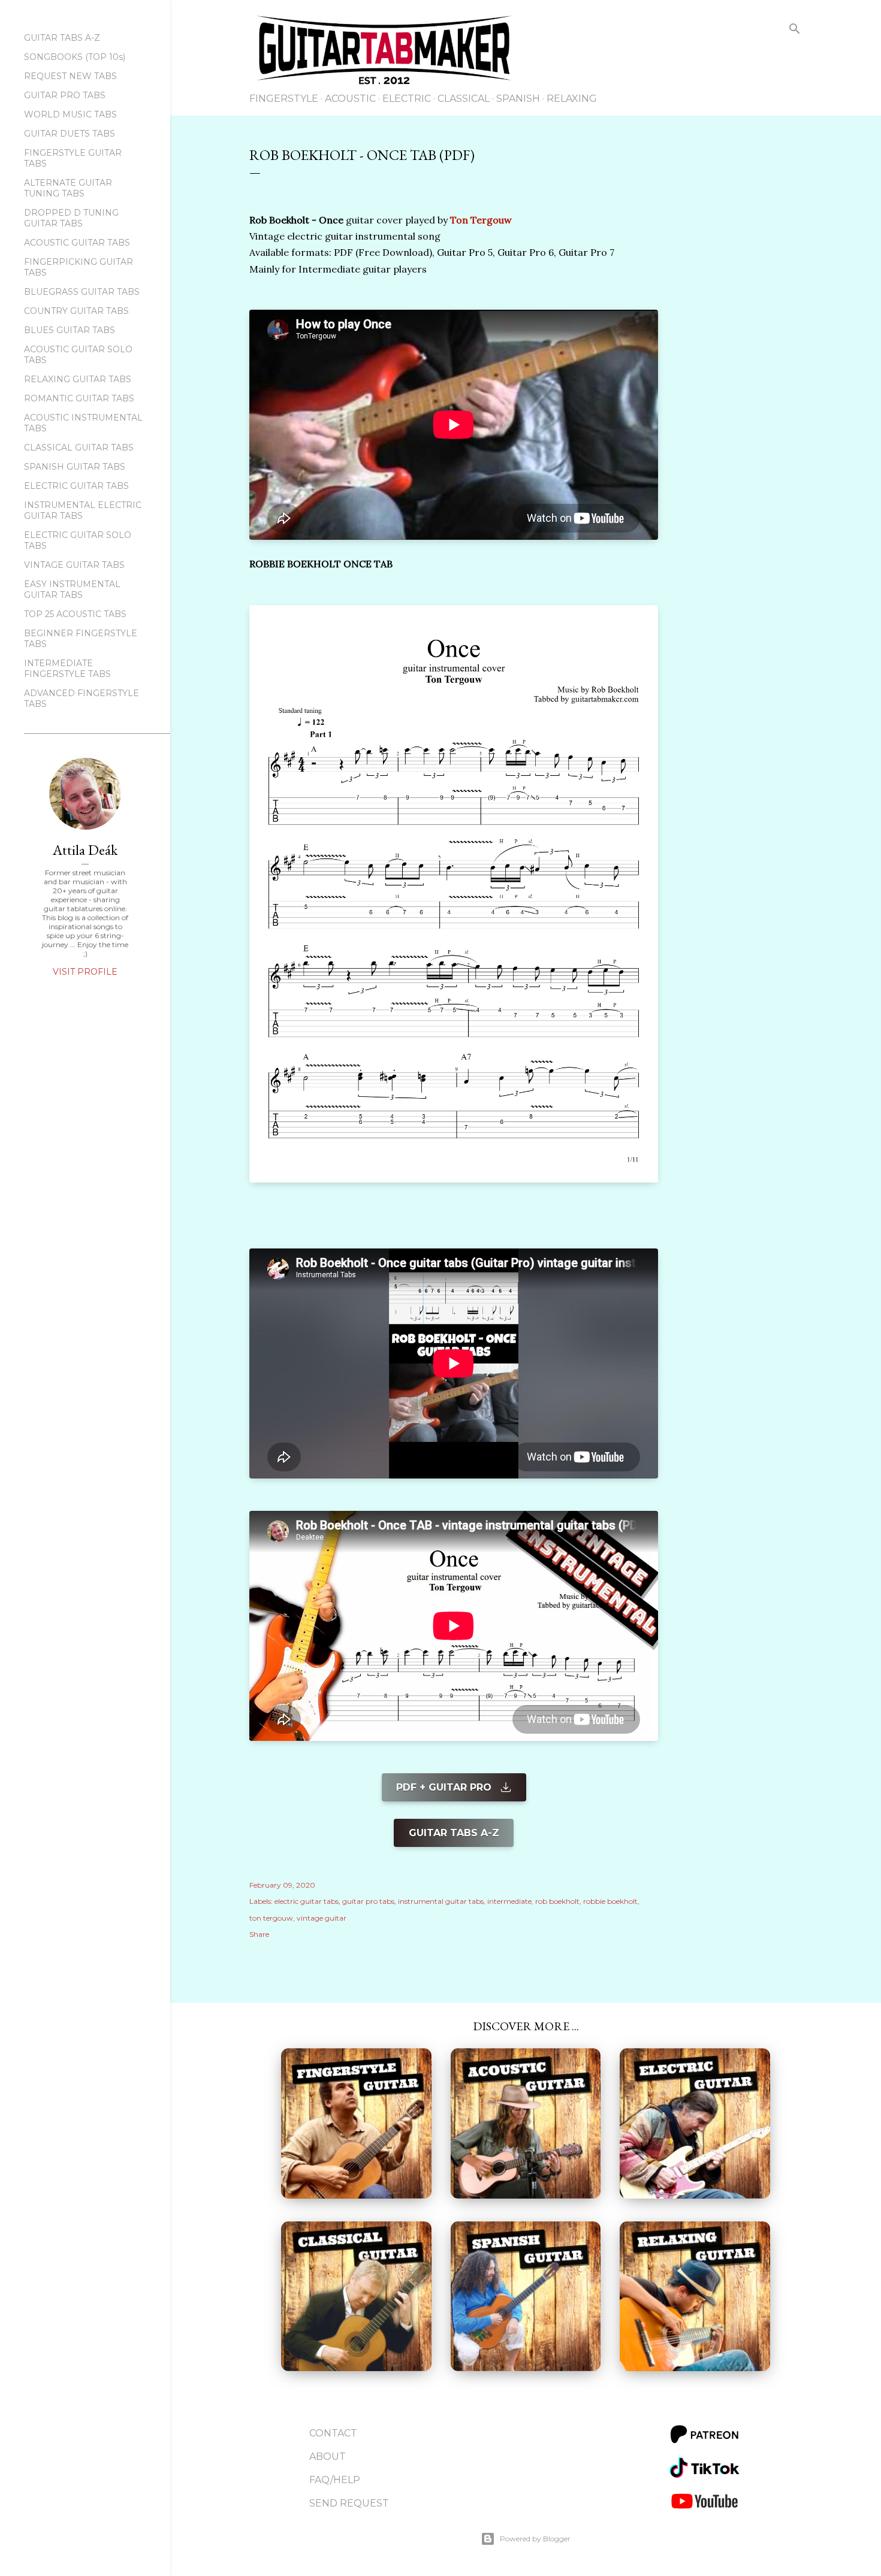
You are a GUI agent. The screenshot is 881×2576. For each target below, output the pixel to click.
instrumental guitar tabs (441, 1901)
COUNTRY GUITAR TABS (76, 311)
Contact (333, 2433)
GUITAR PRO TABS (65, 95)
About (328, 2456)
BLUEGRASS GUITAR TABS (82, 292)
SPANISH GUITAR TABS (75, 467)
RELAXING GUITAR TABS (78, 379)
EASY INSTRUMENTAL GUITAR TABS (72, 589)
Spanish (518, 99)
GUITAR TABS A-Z (62, 38)
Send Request (349, 2503)
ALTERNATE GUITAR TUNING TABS (68, 188)
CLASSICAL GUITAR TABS (79, 448)
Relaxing (572, 99)
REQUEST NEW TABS (70, 76)
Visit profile (85, 972)
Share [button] (259, 1934)
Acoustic (350, 99)
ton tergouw (271, 1918)
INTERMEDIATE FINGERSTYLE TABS (67, 669)
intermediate (509, 1901)
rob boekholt (557, 1901)
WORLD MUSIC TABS (70, 114)
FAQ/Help (335, 2480)
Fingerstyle (284, 99)
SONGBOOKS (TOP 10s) (75, 57)
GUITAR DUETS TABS (70, 134)
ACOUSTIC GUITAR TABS (77, 243)
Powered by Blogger (535, 2539)
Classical (464, 99)
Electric (407, 99)
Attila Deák (85, 850)
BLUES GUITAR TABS (70, 330)
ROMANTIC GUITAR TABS (79, 398)
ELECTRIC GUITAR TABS (76, 486)
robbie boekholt (610, 1901)
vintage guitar (322, 1918)
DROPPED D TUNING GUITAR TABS (71, 218)
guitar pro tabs (368, 1901)
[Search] (795, 31)
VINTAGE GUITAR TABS (74, 565)
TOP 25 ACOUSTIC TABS (75, 614)
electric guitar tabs (307, 1901)
